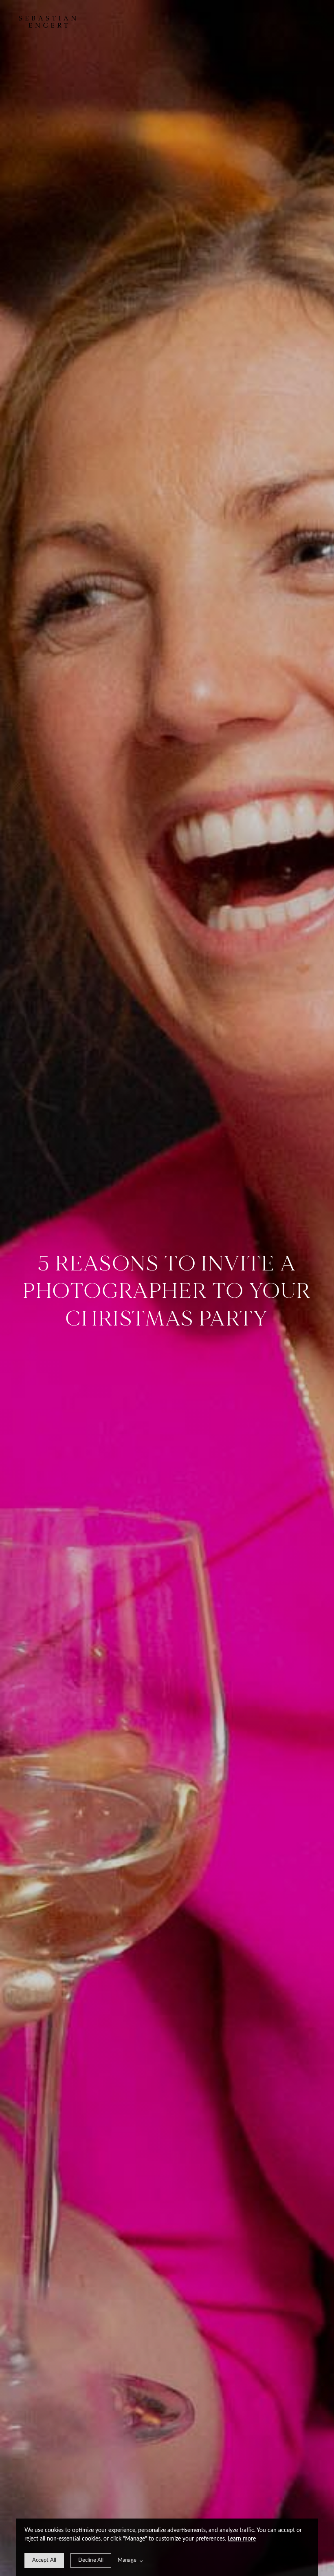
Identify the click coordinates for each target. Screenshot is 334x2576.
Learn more (242, 2539)
